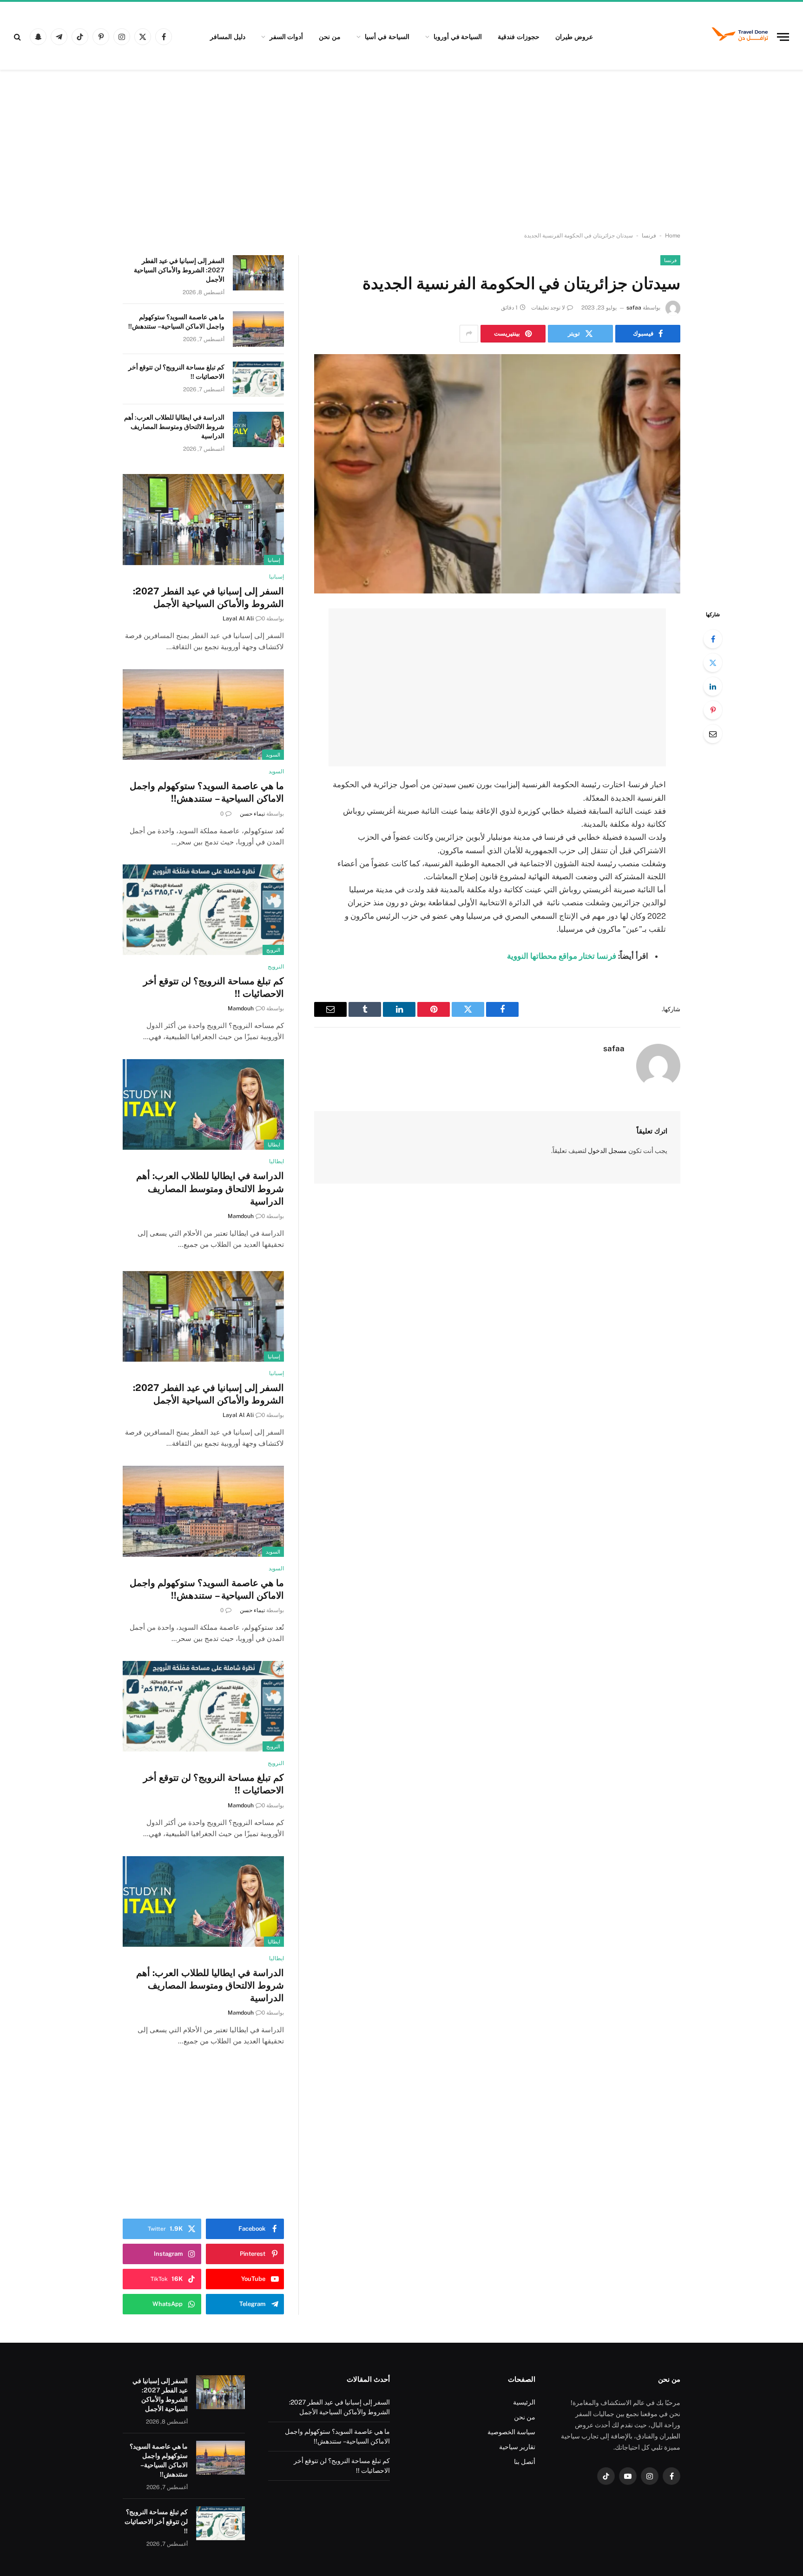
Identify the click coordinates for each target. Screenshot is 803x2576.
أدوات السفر (286, 37)
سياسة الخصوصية (511, 2432)
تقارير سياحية (517, 2447)
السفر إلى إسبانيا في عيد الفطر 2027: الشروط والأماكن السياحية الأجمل (179, 270)
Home (673, 236)
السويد (273, 755)
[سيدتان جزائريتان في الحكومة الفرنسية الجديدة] (497, 474)
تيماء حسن (252, 814)
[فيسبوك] (713, 639)
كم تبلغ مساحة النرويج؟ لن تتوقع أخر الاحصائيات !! (176, 372)
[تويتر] (713, 663)
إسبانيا (274, 560)
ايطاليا (274, 1145)
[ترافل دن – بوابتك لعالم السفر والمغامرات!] (740, 37)
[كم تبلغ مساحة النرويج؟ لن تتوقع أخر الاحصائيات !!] (258, 379)
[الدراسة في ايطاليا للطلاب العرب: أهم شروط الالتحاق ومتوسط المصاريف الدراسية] (258, 429)
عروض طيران (574, 37)
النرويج (273, 950)
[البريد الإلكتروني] (713, 734)
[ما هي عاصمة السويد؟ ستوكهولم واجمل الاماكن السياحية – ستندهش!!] (258, 329)
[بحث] (18, 37)
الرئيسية (524, 2402)
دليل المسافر (228, 37)
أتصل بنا (525, 2462)
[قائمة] (783, 37)
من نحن (330, 37)
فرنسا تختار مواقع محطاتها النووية (562, 956)
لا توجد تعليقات (548, 308)
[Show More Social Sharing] (469, 334)
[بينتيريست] (713, 710)
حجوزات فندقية (519, 37)
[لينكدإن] (713, 686)
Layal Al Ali (238, 619)
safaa (634, 308)
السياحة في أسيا (387, 37)
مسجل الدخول (607, 1151)
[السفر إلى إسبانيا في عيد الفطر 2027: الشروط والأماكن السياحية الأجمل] (258, 273)
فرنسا (649, 236)
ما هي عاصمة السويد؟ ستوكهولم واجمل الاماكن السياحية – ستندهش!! (176, 322)
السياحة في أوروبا (458, 37)
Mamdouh (241, 1008)
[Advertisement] (401, 151)
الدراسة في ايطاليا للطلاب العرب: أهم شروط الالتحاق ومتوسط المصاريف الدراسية (174, 427)
